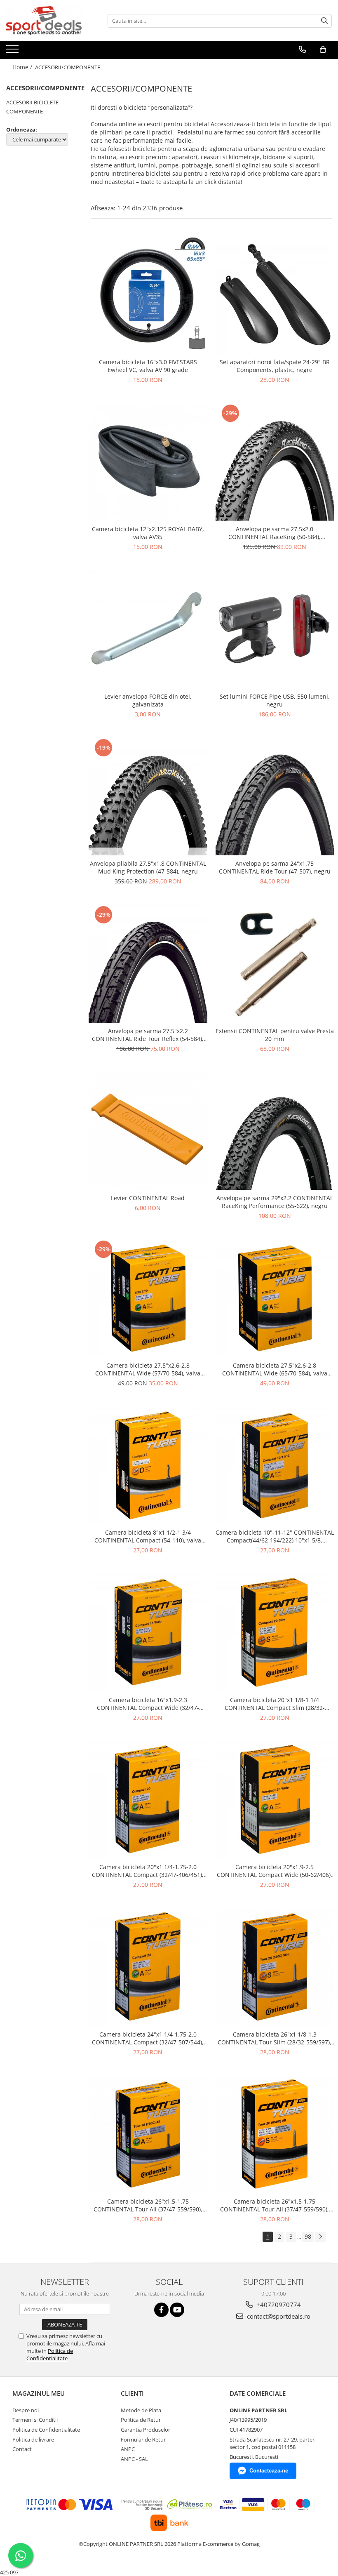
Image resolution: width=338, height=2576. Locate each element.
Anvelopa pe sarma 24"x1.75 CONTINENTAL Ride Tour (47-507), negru (275, 867)
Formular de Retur (143, 2439)
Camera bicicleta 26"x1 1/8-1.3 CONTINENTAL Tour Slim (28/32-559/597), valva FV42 (275, 2038)
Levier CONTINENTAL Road (148, 1198)
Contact (22, 2449)
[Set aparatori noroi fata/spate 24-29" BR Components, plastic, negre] (275, 294)
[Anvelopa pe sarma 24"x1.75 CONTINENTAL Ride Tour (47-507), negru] (275, 796)
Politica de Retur (141, 2420)
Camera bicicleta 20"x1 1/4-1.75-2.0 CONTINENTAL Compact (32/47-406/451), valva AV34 (148, 1871)
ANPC (128, 2449)
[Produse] (13, 52)
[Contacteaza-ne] (302, 49)
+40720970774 (278, 2305)
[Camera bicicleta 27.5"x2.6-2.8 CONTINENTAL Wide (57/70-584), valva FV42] (148, 1298)
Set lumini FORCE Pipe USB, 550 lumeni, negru (275, 700)
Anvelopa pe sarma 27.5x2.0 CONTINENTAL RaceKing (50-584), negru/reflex (275, 533)
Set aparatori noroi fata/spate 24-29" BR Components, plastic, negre (275, 366)
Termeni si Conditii (35, 2420)
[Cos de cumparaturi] (323, 49)
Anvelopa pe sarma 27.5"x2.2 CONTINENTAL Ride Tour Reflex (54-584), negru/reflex (148, 1035)
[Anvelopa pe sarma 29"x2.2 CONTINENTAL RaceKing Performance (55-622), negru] (275, 1131)
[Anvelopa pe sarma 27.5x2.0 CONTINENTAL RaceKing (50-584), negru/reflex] (275, 462)
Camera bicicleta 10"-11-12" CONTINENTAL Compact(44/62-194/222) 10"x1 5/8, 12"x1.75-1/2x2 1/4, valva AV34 (275, 1536)
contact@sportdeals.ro (278, 2316)
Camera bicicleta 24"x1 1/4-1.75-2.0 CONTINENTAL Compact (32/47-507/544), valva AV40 (148, 2038)
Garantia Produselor (146, 2430)
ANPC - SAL (134, 2459)
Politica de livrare (33, 2439)
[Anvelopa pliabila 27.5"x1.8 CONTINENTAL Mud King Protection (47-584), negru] (148, 796)
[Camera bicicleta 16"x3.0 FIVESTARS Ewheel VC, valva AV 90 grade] (148, 294)
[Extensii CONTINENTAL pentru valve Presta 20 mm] (275, 963)
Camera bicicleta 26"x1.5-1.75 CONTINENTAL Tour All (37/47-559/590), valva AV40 (148, 2205)
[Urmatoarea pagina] (320, 2237)
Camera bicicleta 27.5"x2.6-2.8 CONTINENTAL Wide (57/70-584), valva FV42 (148, 1369)
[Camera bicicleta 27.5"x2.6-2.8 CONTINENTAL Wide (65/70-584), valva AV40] (275, 1298)
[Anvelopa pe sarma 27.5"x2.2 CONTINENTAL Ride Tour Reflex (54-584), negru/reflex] (148, 963)
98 (308, 2236)
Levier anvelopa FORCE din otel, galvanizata (148, 700)
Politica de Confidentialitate (50, 2355)
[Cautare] (324, 21)
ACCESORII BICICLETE (32, 102)
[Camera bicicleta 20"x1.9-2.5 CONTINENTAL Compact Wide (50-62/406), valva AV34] (275, 1800)
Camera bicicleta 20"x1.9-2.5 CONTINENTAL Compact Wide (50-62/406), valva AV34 (275, 1871)
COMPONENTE (25, 111)
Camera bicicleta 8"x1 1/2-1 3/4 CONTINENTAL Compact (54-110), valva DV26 (148, 1536)
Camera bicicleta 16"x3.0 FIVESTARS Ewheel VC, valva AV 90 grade (148, 366)
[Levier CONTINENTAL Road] (148, 1131)
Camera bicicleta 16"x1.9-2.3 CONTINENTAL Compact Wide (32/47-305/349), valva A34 (148, 1704)
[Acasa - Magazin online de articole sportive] (47, 21)
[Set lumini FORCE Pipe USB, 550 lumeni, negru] (275, 629)
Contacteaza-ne (269, 2471)
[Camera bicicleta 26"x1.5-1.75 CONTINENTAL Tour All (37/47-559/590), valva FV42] (275, 2134)
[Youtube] (177, 2310)
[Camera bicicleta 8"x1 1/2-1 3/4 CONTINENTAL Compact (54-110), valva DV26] (148, 1465)
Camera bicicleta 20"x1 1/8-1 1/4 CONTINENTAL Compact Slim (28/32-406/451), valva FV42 (275, 1704)
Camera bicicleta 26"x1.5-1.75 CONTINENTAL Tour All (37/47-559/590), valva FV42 (275, 2205)
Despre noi (26, 2410)
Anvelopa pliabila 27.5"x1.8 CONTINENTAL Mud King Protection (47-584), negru (148, 867)
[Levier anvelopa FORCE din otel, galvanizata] (148, 629)
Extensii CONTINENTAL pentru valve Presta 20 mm (275, 1035)
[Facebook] (161, 2310)
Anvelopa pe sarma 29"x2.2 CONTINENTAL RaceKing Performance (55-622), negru (275, 1202)
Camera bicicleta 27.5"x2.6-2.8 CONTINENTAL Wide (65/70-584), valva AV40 (275, 1369)
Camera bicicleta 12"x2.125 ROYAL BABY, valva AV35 (148, 533)
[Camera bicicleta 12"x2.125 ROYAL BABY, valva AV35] (148, 462)
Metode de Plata (141, 2410)
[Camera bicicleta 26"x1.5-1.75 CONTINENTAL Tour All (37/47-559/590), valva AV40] (148, 2134)
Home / (23, 67)
